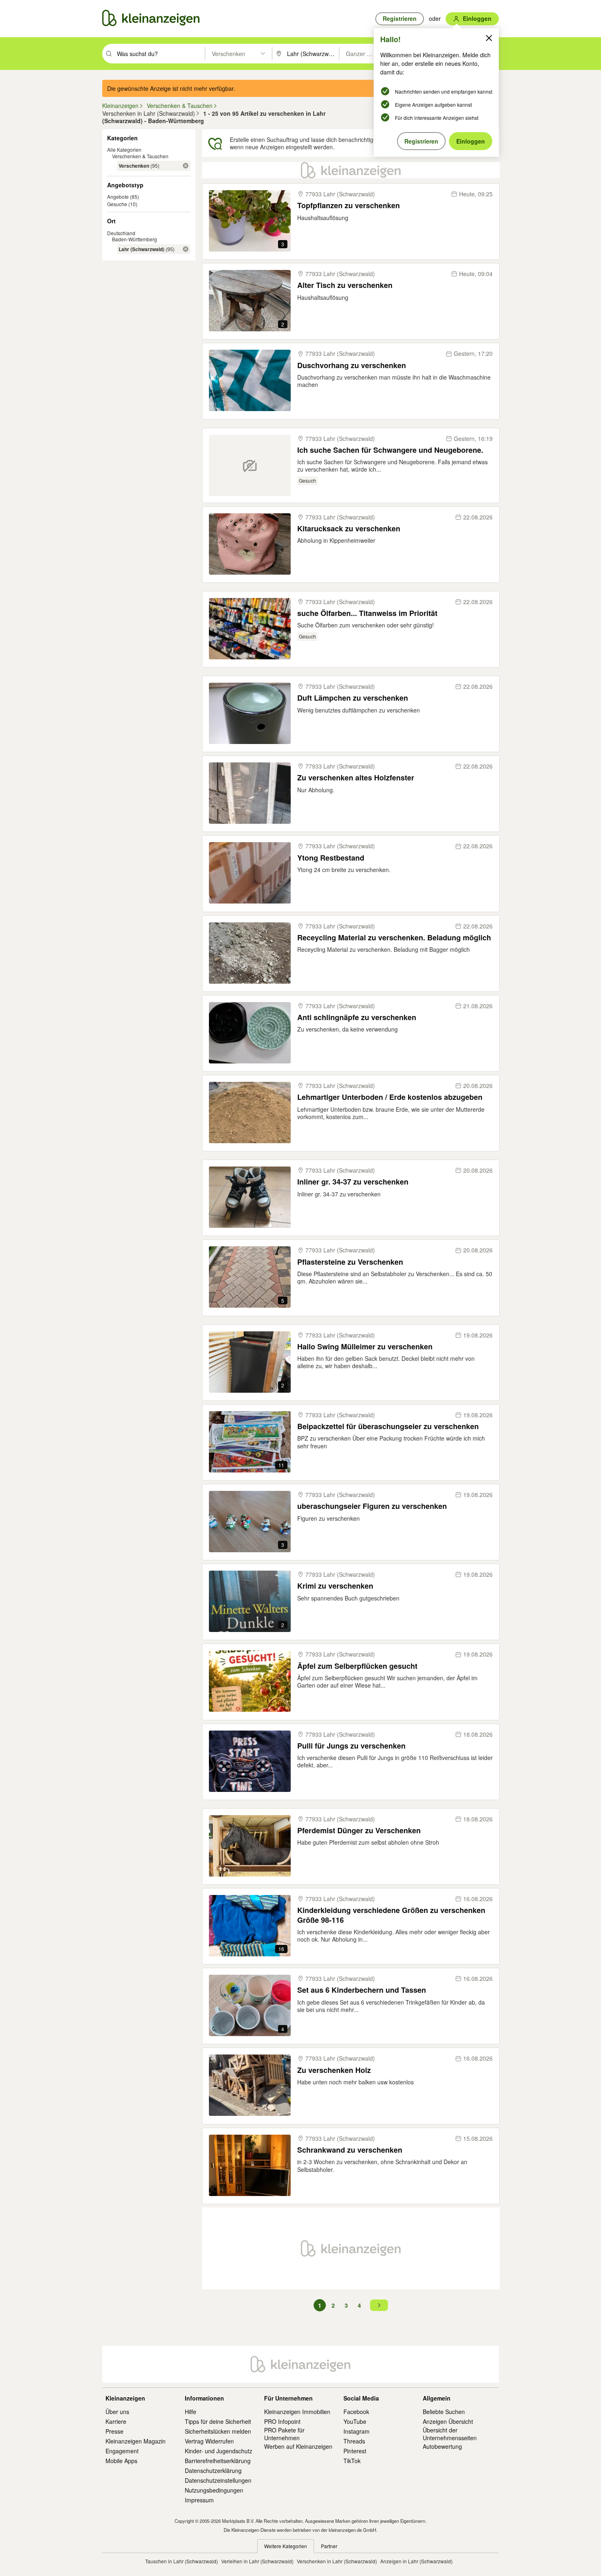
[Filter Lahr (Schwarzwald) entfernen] (186, 249)
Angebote (118, 197)
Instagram (357, 2431)
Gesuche (117, 204)
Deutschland (121, 233)
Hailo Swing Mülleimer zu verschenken (365, 1347)
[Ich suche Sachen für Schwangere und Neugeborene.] (250, 465)
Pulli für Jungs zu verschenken (351, 1746)
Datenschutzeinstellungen (218, 2480)
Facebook (356, 2412)
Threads (354, 2441)
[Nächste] (379, 2305)
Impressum (199, 2500)
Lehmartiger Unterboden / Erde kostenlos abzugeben (390, 1097)
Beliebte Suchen (444, 2412)
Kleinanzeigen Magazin (136, 2441)
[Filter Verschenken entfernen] (186, 166)
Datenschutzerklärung (213, 2470)
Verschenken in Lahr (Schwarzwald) (337, 2561)
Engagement (122, 2451)
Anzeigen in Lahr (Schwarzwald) (416, 2561)
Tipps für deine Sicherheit (218, 2421)
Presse (114, 2431)
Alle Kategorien (124, 149)
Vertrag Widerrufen (209, 2441)
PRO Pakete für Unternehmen (284, 2434)
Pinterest (355, 2451)
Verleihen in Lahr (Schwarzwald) (257, 2561)
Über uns (117, 2412)
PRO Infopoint (282, 2421)
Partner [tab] (329, 2546)
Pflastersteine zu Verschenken (350, 1262)
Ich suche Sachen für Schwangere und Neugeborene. (390, 450)
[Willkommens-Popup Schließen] (489, 38)
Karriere (116, 2421)
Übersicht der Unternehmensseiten (450, 2434)
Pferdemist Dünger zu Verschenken (359, 1831)
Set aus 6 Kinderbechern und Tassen (362, 1990)
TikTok (352, 2461)
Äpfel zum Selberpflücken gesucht (357, 1666)
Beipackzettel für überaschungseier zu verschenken (388, 1426)
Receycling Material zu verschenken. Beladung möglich (394, 938)
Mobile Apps (121, 2461)
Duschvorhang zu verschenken (352, 365)
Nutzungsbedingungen (214, 2490)
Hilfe (191, 2412)
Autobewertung (442, 2446)
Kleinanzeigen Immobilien (297, 2412)
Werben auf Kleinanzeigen (298, 2446)
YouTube (355, 2421)
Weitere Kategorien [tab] (286, 2546)
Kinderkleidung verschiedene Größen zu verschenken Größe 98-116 (391, 1915)
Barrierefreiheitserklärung (218, 2461)
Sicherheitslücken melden (218, 2431)
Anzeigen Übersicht (448, 2421)
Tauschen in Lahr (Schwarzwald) (182, 2561)
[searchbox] (160, 54)
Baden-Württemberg (135, 239)
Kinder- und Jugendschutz (219, 2451)
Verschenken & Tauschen (140, 156)
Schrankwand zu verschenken (350, 2150)
